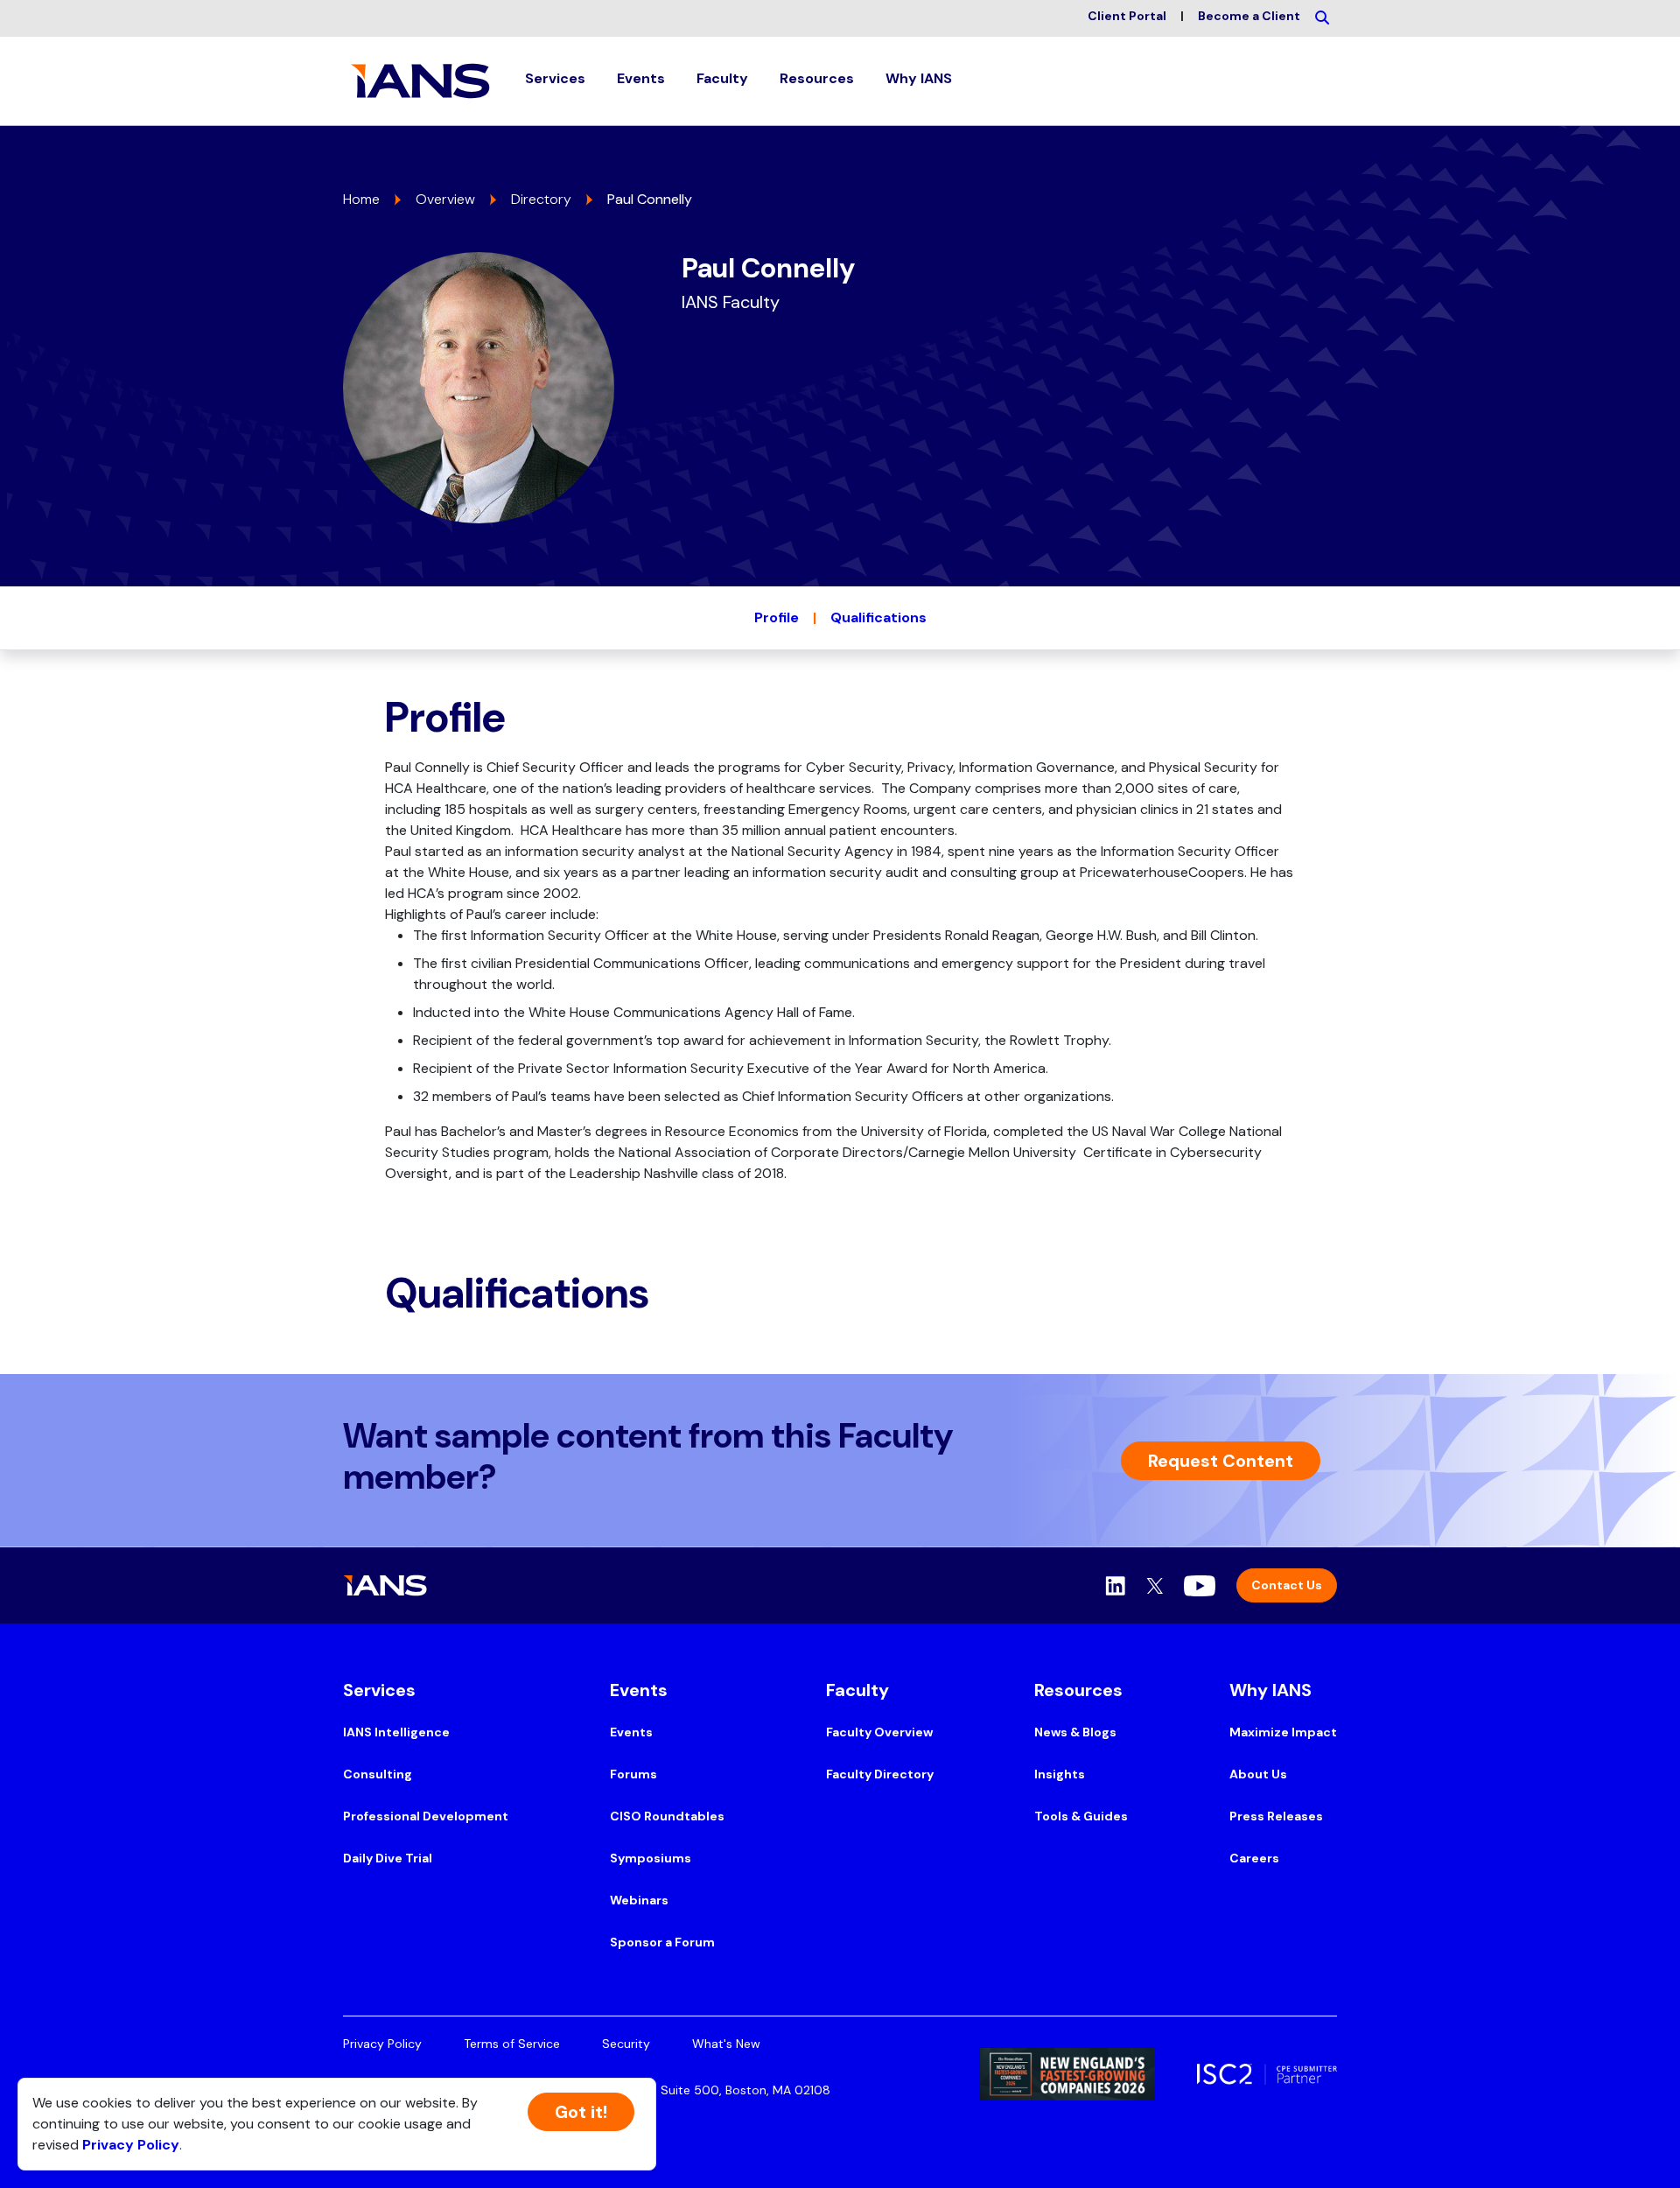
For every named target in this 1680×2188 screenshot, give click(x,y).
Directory (541, 199)
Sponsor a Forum (662, 1942)
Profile (777, 617)
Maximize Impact (1283, 1732)
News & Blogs (1075, 1732)
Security (626, 2044)
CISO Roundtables (667, 1816)
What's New (726, 2044)
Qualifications (878, 617)
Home (361, 199)
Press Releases (1276, 1816)
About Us (1258, 1774)
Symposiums (651, 1858)
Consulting (378, 1774)
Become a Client (1249, 16)
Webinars (639, 1900)
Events (631, 1732)
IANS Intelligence (396, 1732)
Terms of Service (512, 2044)
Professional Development (426, 1816)
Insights (1060, 1774)
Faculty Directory (880, 1774)
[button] (555, 81)
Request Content (1221, 1461)
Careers (1254, 1858)
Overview (445, 199)
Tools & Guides (1081, 1816)
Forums (633, 1774)
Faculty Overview (879, 1732)
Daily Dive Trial (388, 1858)
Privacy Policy (382, 2044)
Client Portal (1127, 16)
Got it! (581, 2112)
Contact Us (1287, 1585)
